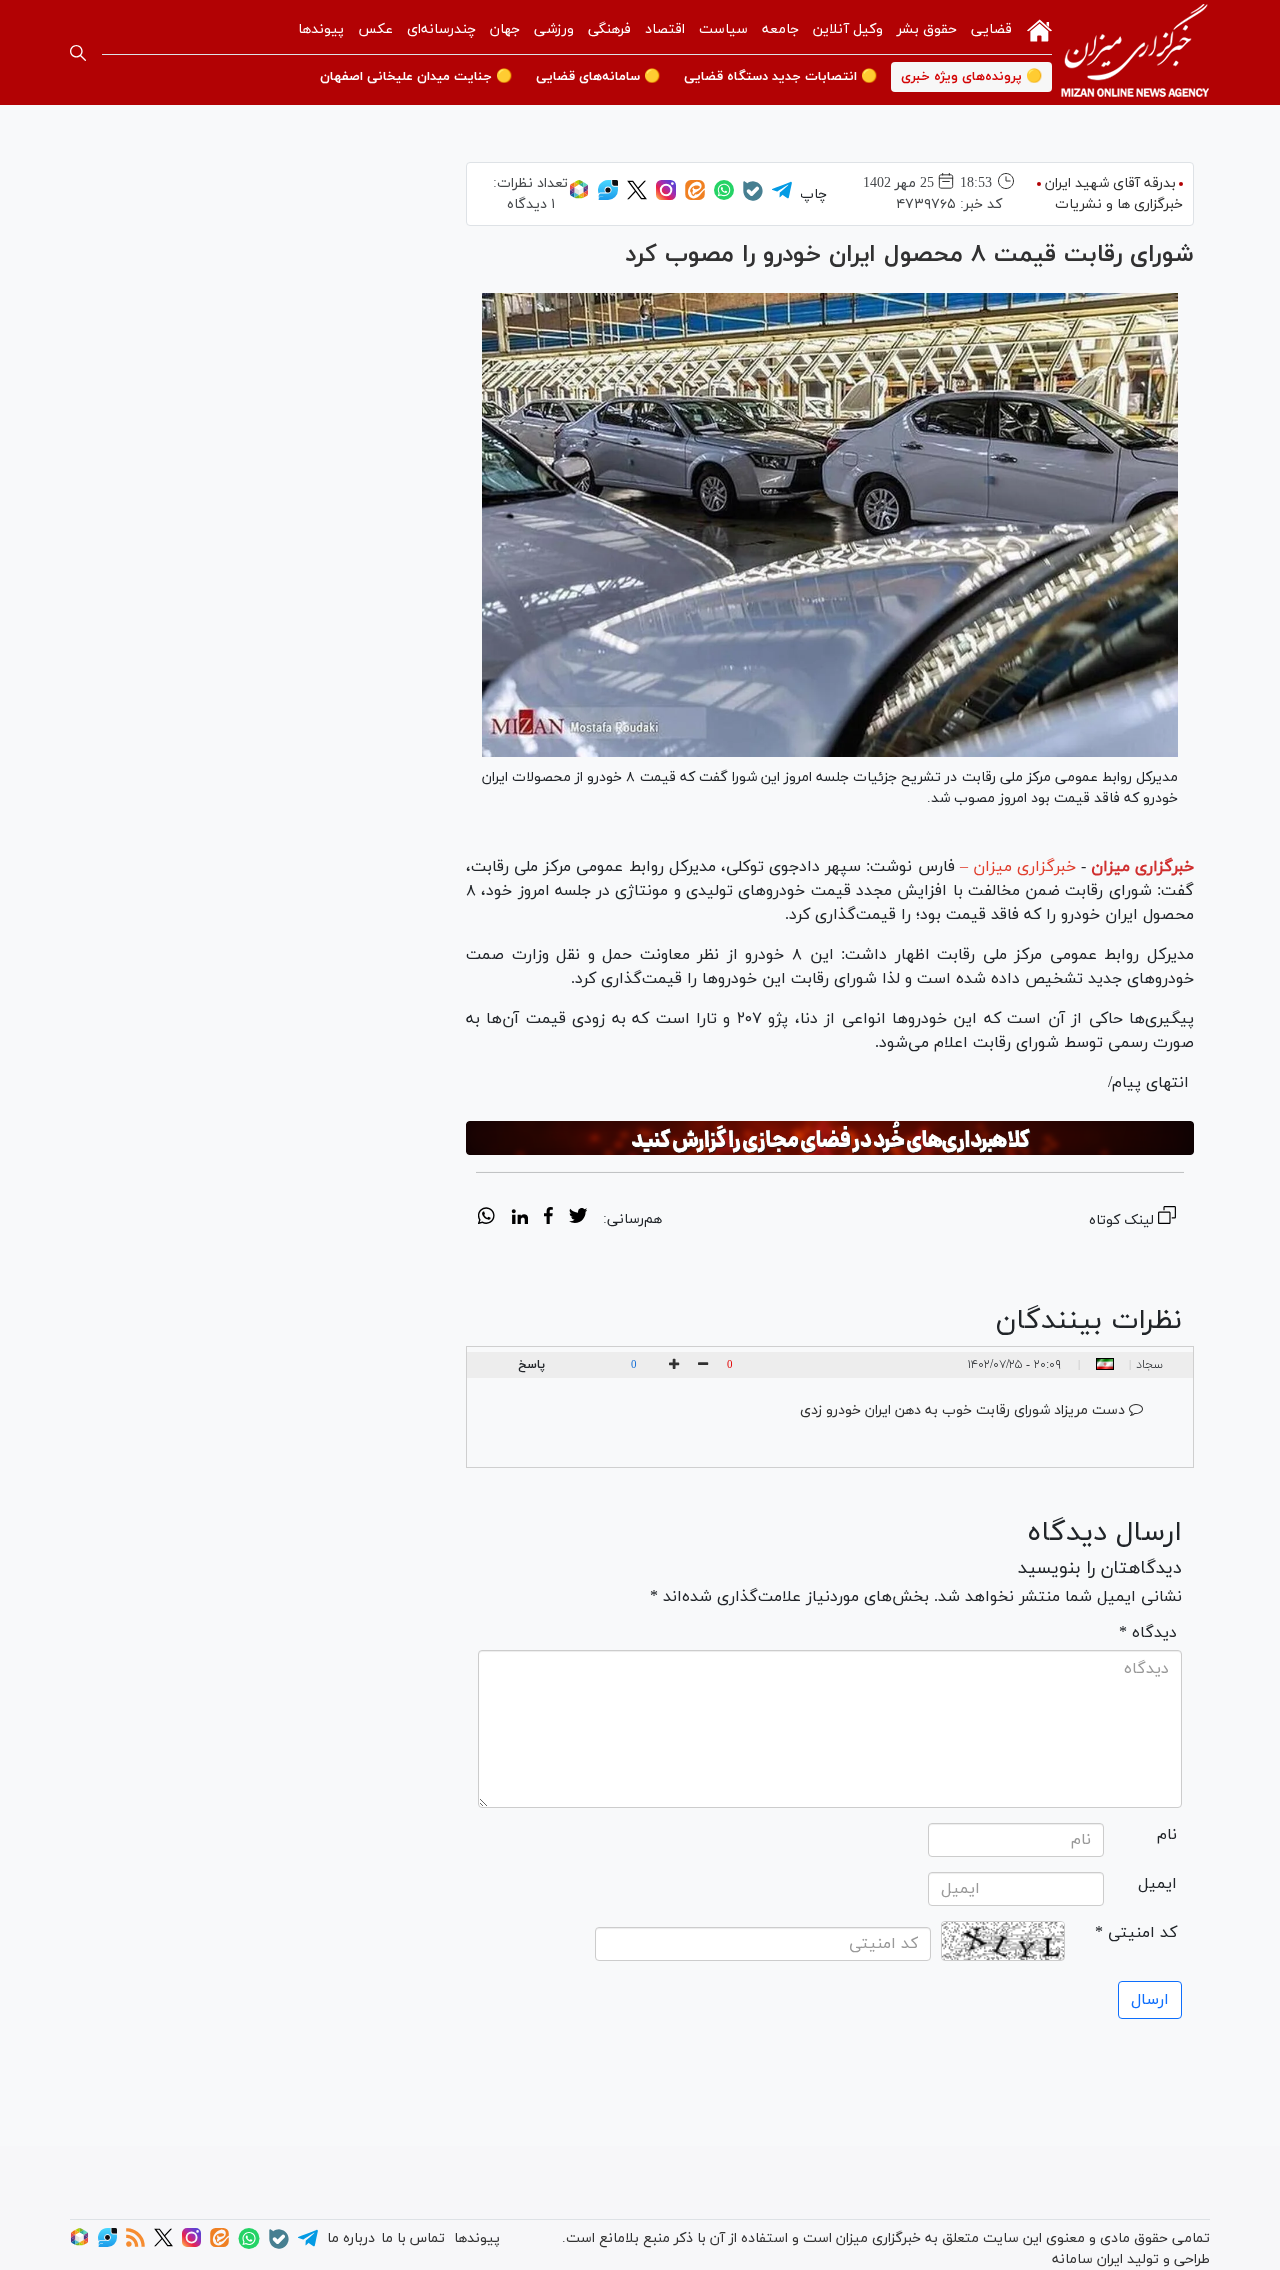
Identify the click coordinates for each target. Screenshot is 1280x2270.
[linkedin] (519, 1219)
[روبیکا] (579, 196)
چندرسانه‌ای (441, 29)
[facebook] (548, 1219)
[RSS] (135, 2243)
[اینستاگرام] (666, 196)
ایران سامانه (1087, 2259)
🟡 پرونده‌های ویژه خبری (971, 77)
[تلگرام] (782, 196)
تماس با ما (413, 2238)
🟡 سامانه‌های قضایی (598, 77)
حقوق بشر (927, 29)
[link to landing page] (1135, 52)
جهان (505, 29)
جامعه (780, 29)
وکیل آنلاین (848, 29)
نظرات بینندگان (1089, 1321)
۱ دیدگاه (531, 204)
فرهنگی (609, 29)
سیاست (723, 29)
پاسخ (531, 1365)
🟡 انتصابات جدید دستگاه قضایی (780, 77)
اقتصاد (665, 29)
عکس (375, 29)
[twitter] (578, 1219)
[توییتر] (637, 196)
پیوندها (321, 29)
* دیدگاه (1148, 1633)
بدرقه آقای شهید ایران (1110, 183)
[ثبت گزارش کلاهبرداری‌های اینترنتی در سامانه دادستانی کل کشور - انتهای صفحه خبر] (830, 1138)
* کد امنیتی (1136, 1933)
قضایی (991, 29)
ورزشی (554, 29)
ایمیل (1157, 1884)
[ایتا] (695, 196)
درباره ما (351, 2238)
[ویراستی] (608, 196)
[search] (78, 53)
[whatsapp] (486, 1219)
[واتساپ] (724, 196)
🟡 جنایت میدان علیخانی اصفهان (416, 77)
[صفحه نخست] (1039, 29)
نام (1167, 1835)
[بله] (753, 197)
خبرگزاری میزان (1142, 867)
